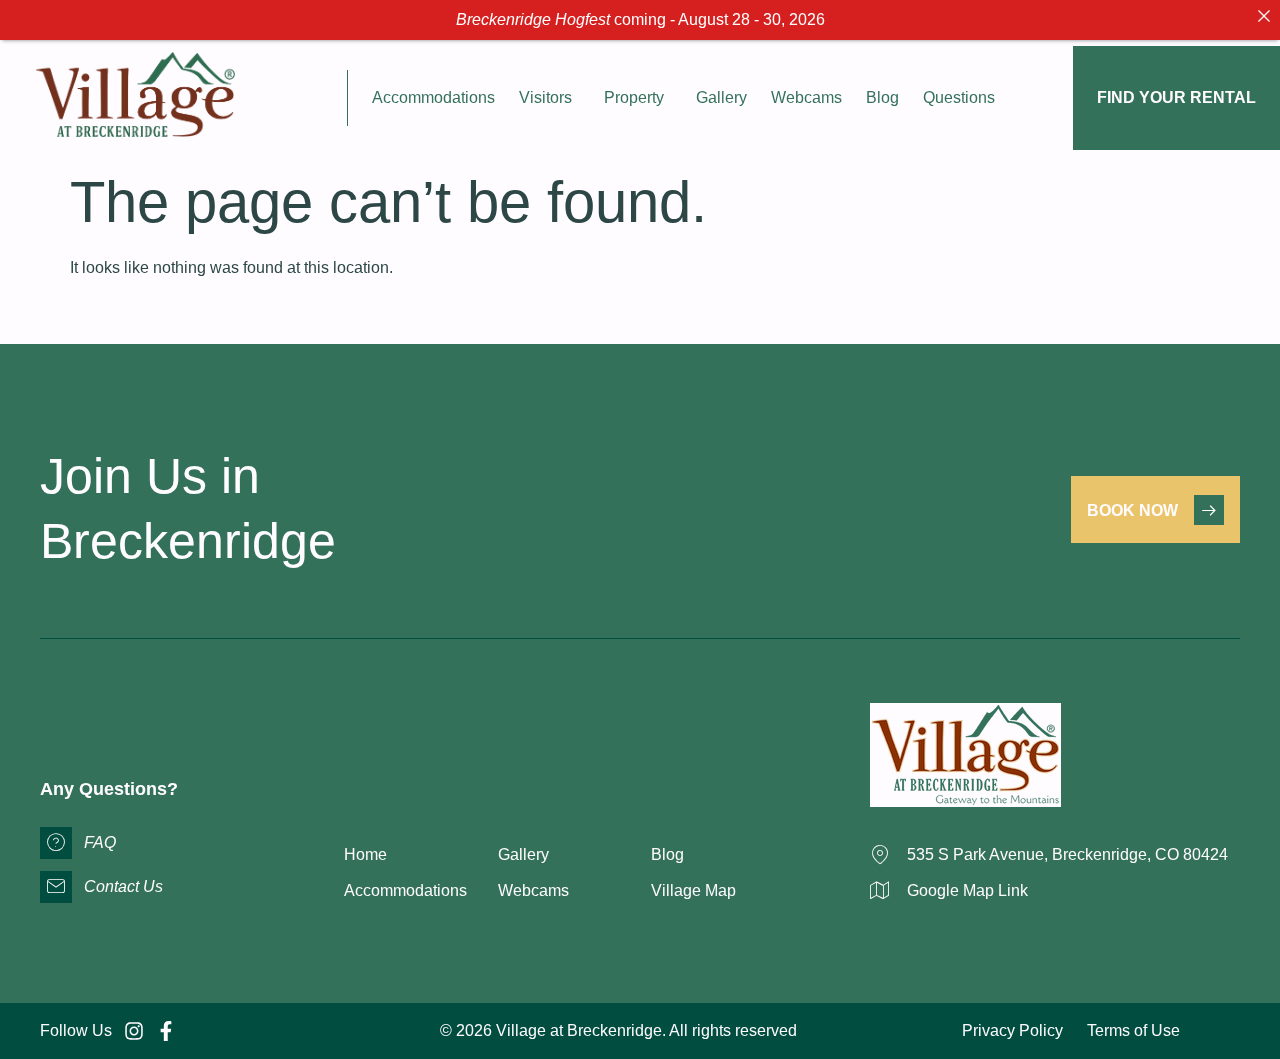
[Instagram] (134, 1031)
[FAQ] (56, 843)
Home (365, 854)
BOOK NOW (1132, 510)
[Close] (1264, 16)
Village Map (693, 890)
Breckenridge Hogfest (533, 19)
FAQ (100, 842)
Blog (882, 97)
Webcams (806, 97)
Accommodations (433, 97)
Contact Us (123, 886)
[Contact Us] (56, 887)
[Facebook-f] (166, 1031)
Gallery (721, 97)
